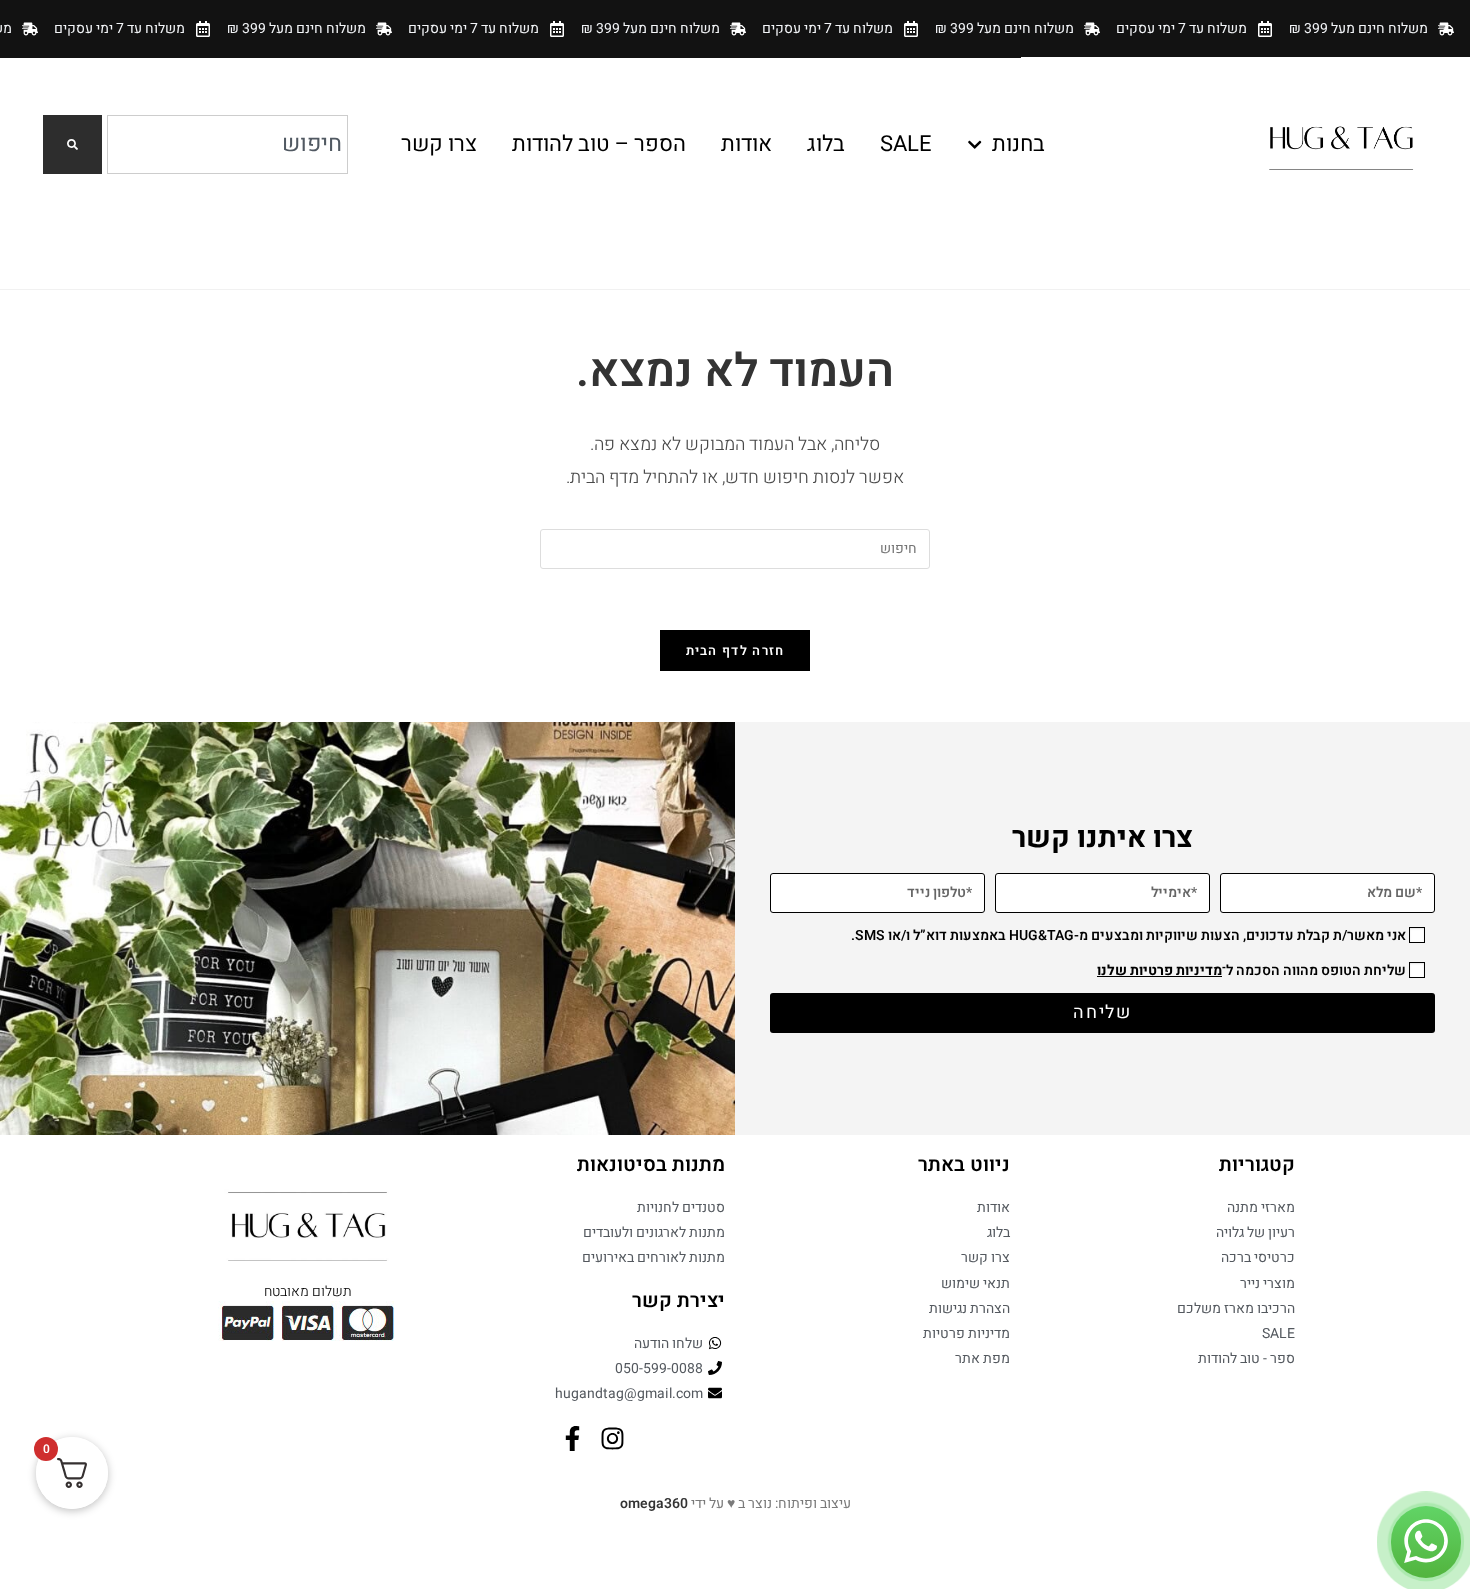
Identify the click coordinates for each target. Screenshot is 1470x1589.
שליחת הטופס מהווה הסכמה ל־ (1251, 970)
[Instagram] (612, 1438)
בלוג (826, 144)
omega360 (654, 1503)
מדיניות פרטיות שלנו (1159, 970)
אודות (746, 144)
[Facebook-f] (572, 1438)
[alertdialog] (735, 28)
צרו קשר (439, 144)
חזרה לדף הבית (735, 650)
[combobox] (227, 144)
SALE (906, 144)
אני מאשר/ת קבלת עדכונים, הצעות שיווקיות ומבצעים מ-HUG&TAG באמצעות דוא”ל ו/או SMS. (1128, 935)
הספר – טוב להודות (599, 144)
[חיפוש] (72, 144)
